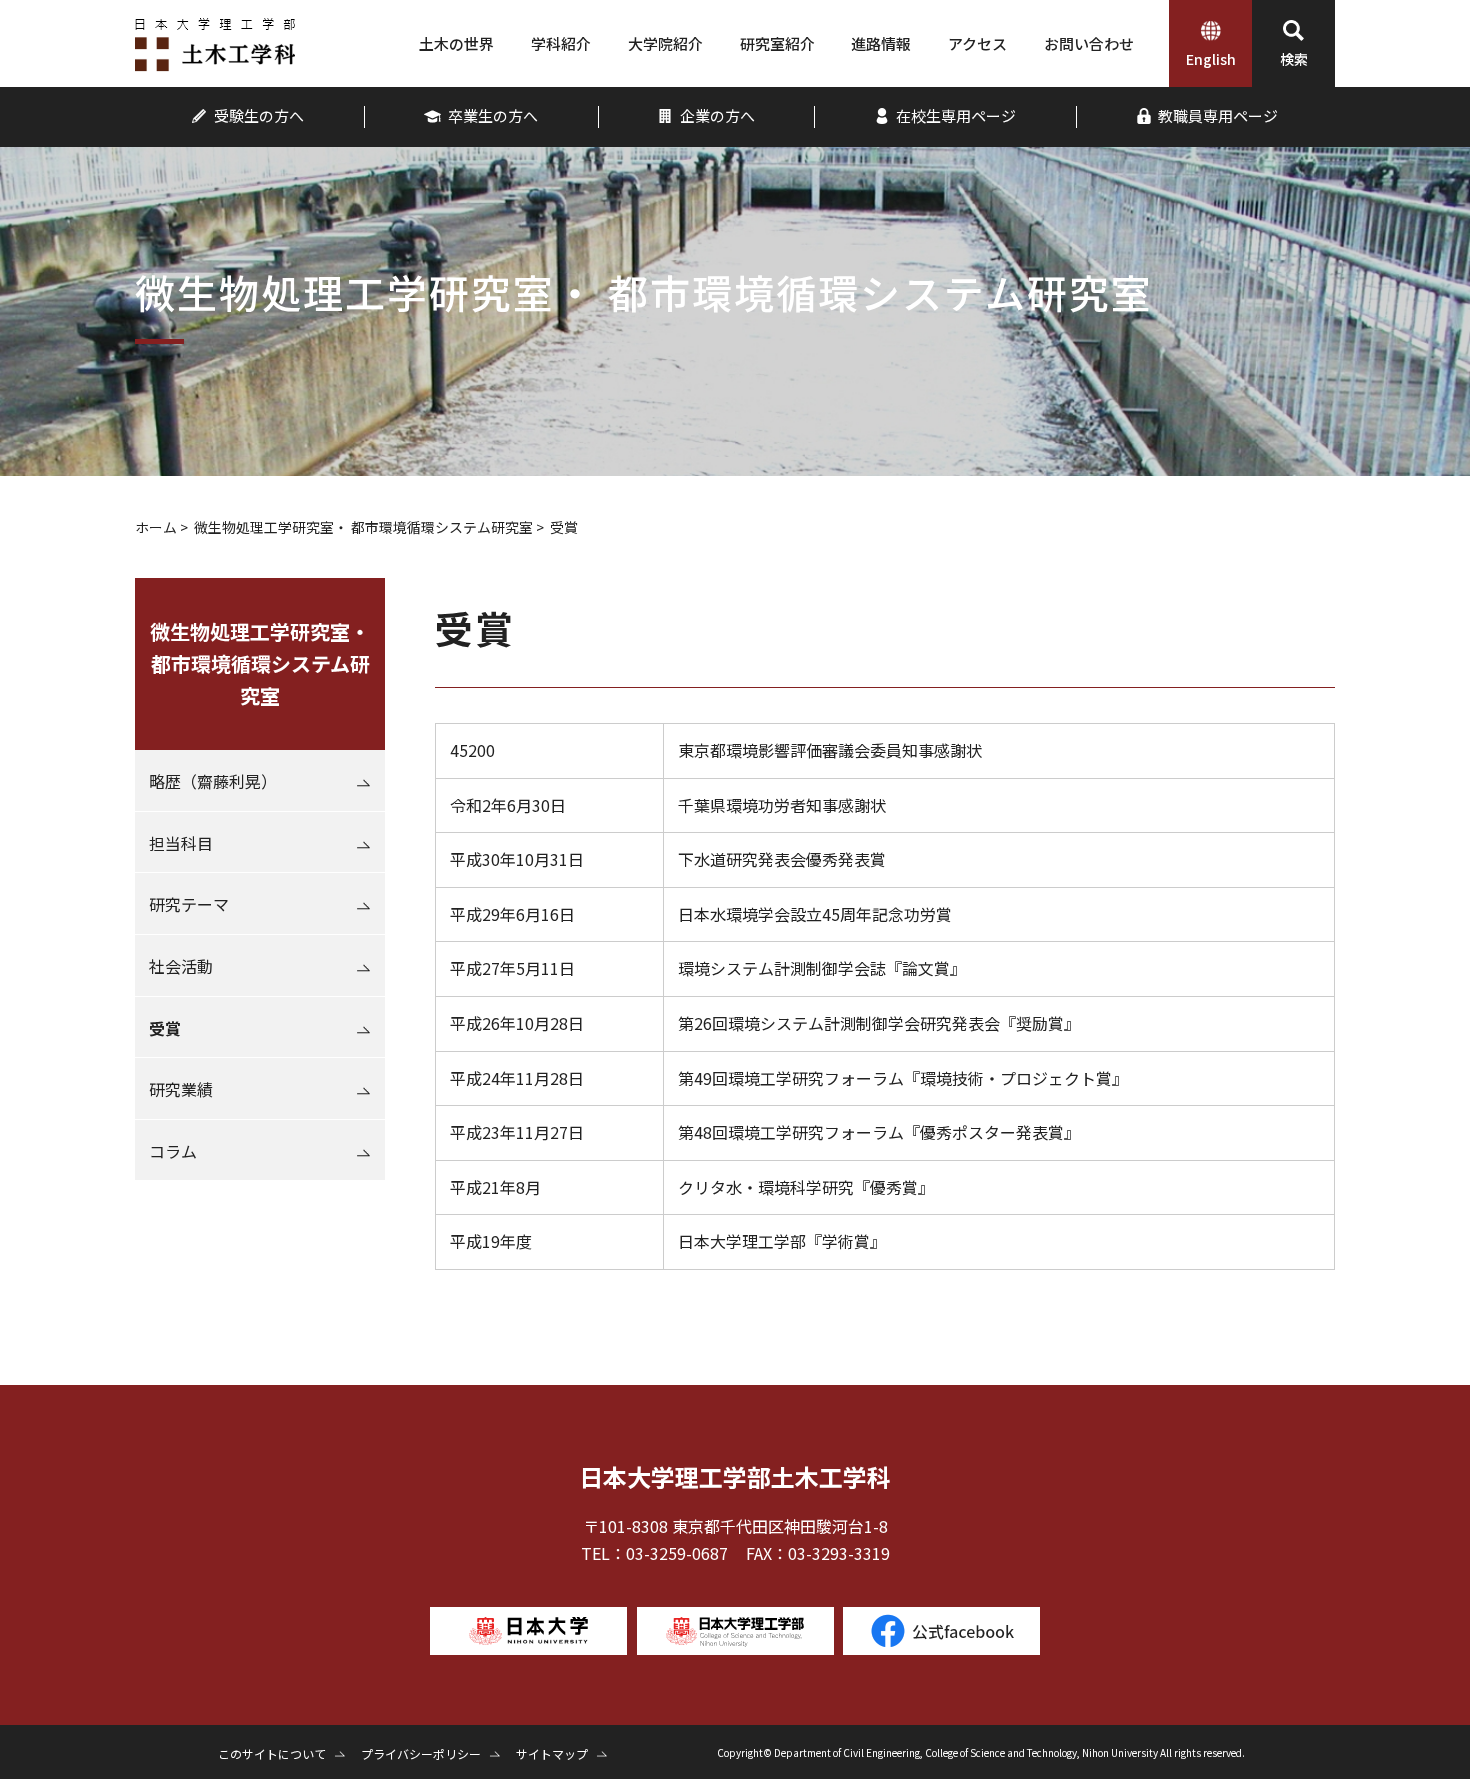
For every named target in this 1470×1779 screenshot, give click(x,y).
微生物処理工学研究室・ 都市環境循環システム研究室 (363, 527)
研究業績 (181, 1089)
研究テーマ (189, 904)
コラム (173, 1151)
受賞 (165, 1028)
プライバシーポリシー (421, 1753)
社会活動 (181, 966)
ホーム (156, 527)
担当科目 (181, 843)
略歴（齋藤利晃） (213, 781)
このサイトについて (272, 1753)
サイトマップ (552, 1753)
